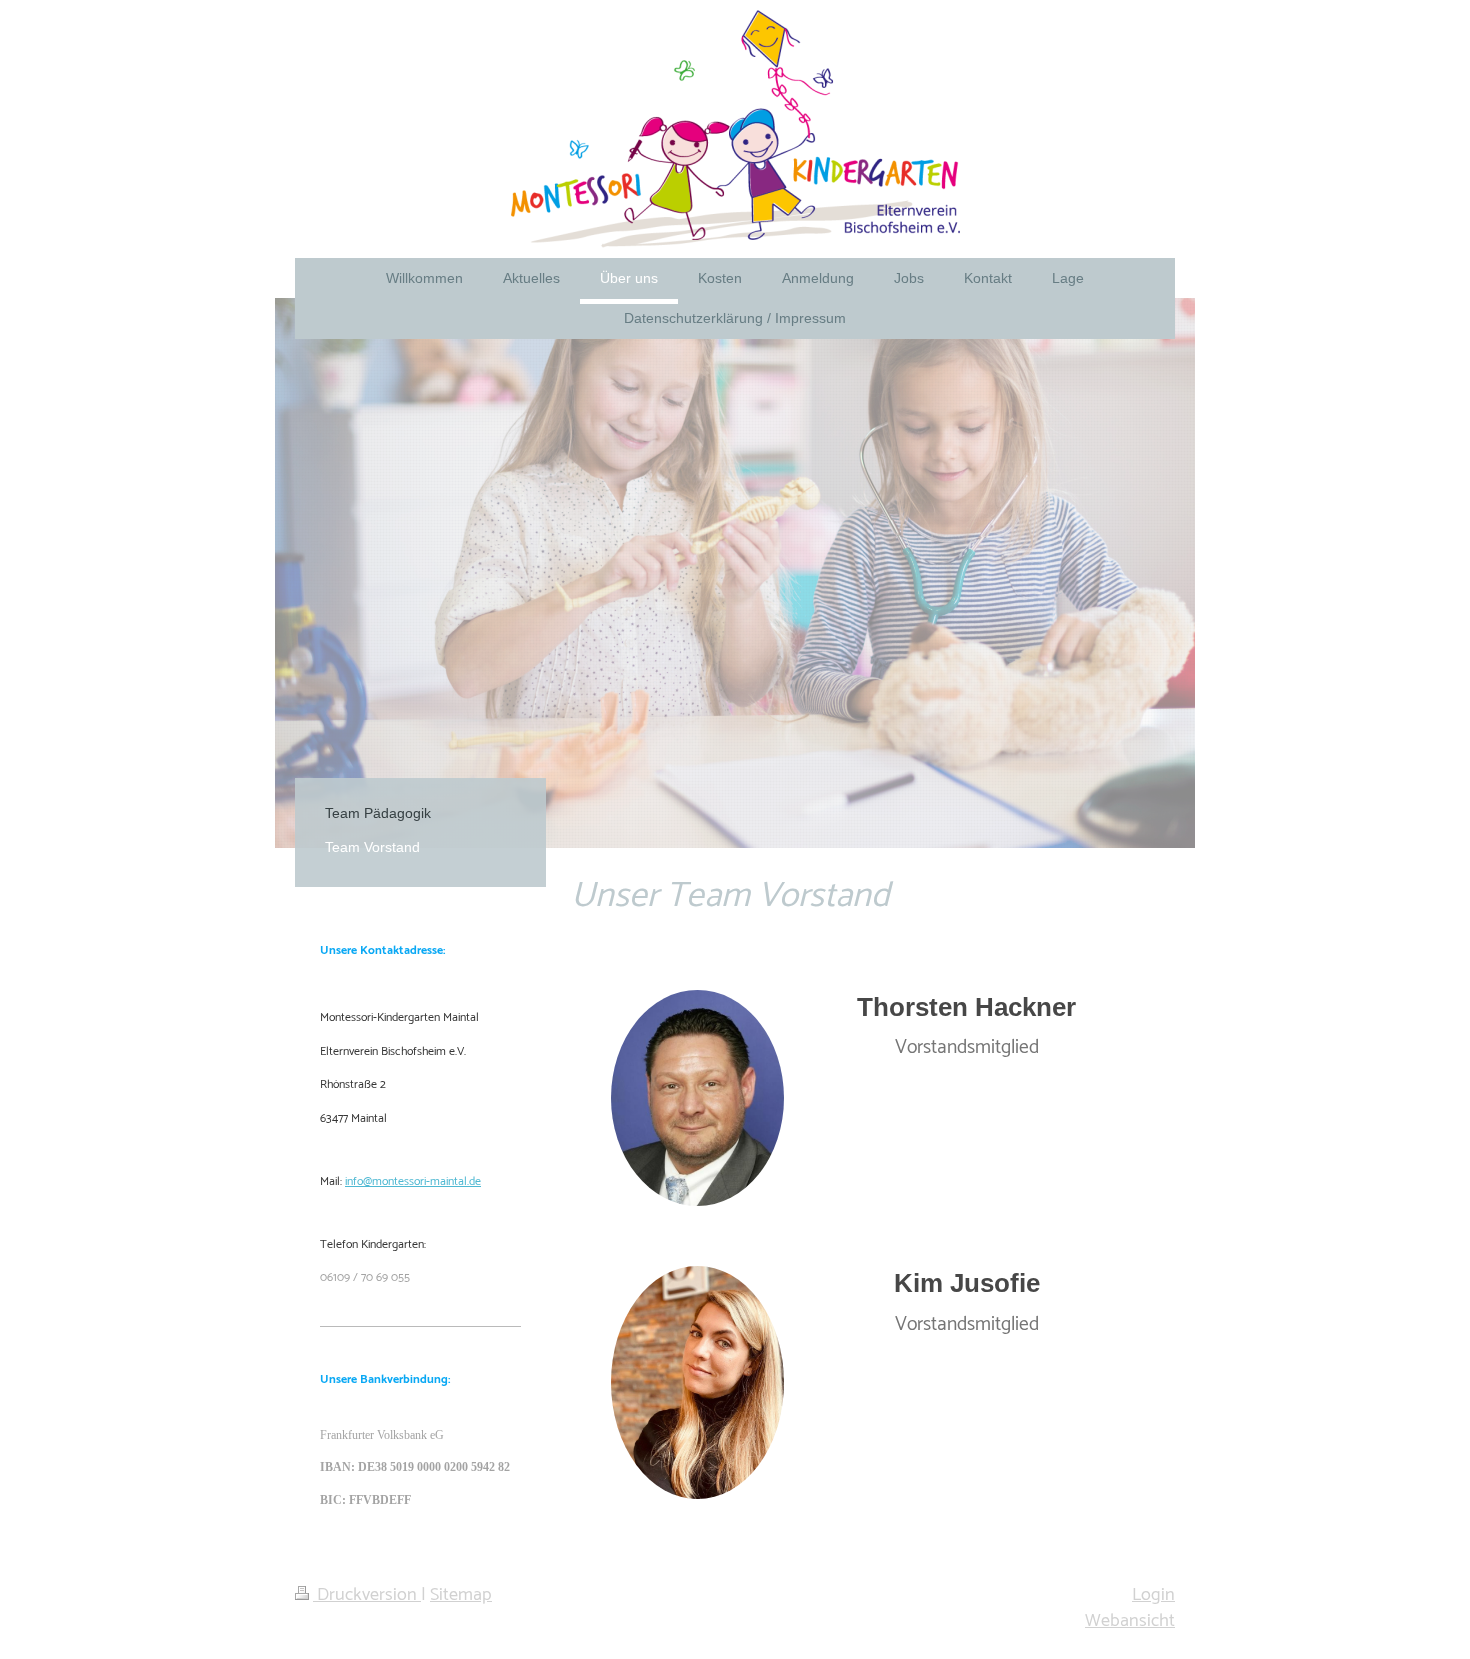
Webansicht (1130, 1621)
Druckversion (367, 1595)
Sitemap (461, 1595)
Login (1153, 1595)
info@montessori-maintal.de (413, 1181)
